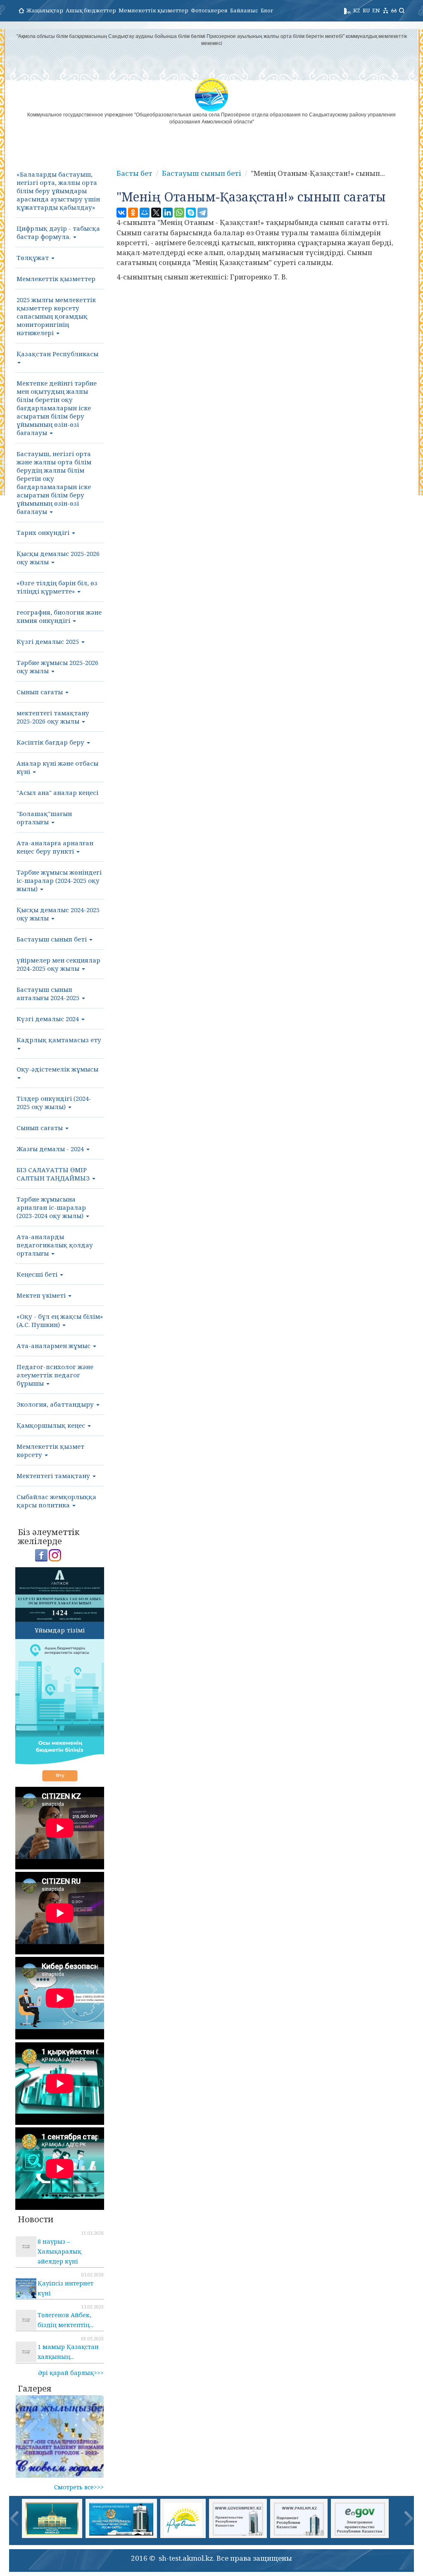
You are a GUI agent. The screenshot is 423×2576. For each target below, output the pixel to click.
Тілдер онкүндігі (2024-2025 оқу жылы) (54, 1102)
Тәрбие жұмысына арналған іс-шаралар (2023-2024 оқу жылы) (51, 1207)
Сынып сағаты (40, 692)
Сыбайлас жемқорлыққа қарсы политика (56, 1501)
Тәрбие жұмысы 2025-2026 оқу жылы (57, 667)
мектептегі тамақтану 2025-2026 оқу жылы (53, 717)
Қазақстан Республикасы (57, 354)
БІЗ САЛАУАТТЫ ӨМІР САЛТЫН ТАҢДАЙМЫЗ (54, 1174)
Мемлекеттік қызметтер (153, 10)
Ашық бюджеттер (91, 10)
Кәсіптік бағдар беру (51, 742)
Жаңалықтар (45, 10)
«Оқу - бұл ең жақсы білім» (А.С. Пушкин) (60, 1320)
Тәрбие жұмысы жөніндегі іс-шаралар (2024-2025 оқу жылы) (59, 880)
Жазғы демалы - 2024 (51, 1149)
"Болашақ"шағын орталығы (44, 818)
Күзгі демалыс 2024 (49, 1019)
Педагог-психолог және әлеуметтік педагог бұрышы (55, 1375)
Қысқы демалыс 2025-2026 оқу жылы (58, 558)
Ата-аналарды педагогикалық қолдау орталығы (55, 1245)
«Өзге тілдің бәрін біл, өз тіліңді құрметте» (57, 587)
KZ (357, 10)
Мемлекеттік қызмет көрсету (50, 1450)
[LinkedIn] (168, 213)
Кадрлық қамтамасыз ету (59, 1040)
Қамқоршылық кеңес (52, 1425)
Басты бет (134, 173)
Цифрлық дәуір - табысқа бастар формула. (58, 232)
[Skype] (191, 213)
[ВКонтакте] (121, 213)
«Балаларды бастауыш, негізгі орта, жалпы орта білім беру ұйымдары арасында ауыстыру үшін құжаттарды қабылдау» (58, 191)
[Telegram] (202, 213)
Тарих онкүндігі (44, 532)
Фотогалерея (209, 10)
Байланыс (244, 10)
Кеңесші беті (38, 1274)
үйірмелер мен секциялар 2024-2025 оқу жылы (58, 964)
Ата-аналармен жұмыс (54, 1346)
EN (376, 10)
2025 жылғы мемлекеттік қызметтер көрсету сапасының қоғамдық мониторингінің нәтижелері (56, 316)
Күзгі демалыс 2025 (49, 641)
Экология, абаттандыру (56, 1404)
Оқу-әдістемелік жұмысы (57, 1069)
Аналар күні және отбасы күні (57, 767)
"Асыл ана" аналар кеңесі (57, 792)
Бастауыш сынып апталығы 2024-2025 (49, 993)
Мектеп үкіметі (42, 1295)
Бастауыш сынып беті (52, 939)
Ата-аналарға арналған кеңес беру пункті (55, 847)
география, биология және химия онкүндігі (59, 616)
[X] (156, 213)
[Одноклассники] (133, 213)
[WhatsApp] (179, 213)
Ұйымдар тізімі (60, 1630)
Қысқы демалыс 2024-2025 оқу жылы (58, 914)
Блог (267, 10)
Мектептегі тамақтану (54, 1476)
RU (366, 10)
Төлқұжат (33, 258)
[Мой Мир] (145, 213)
